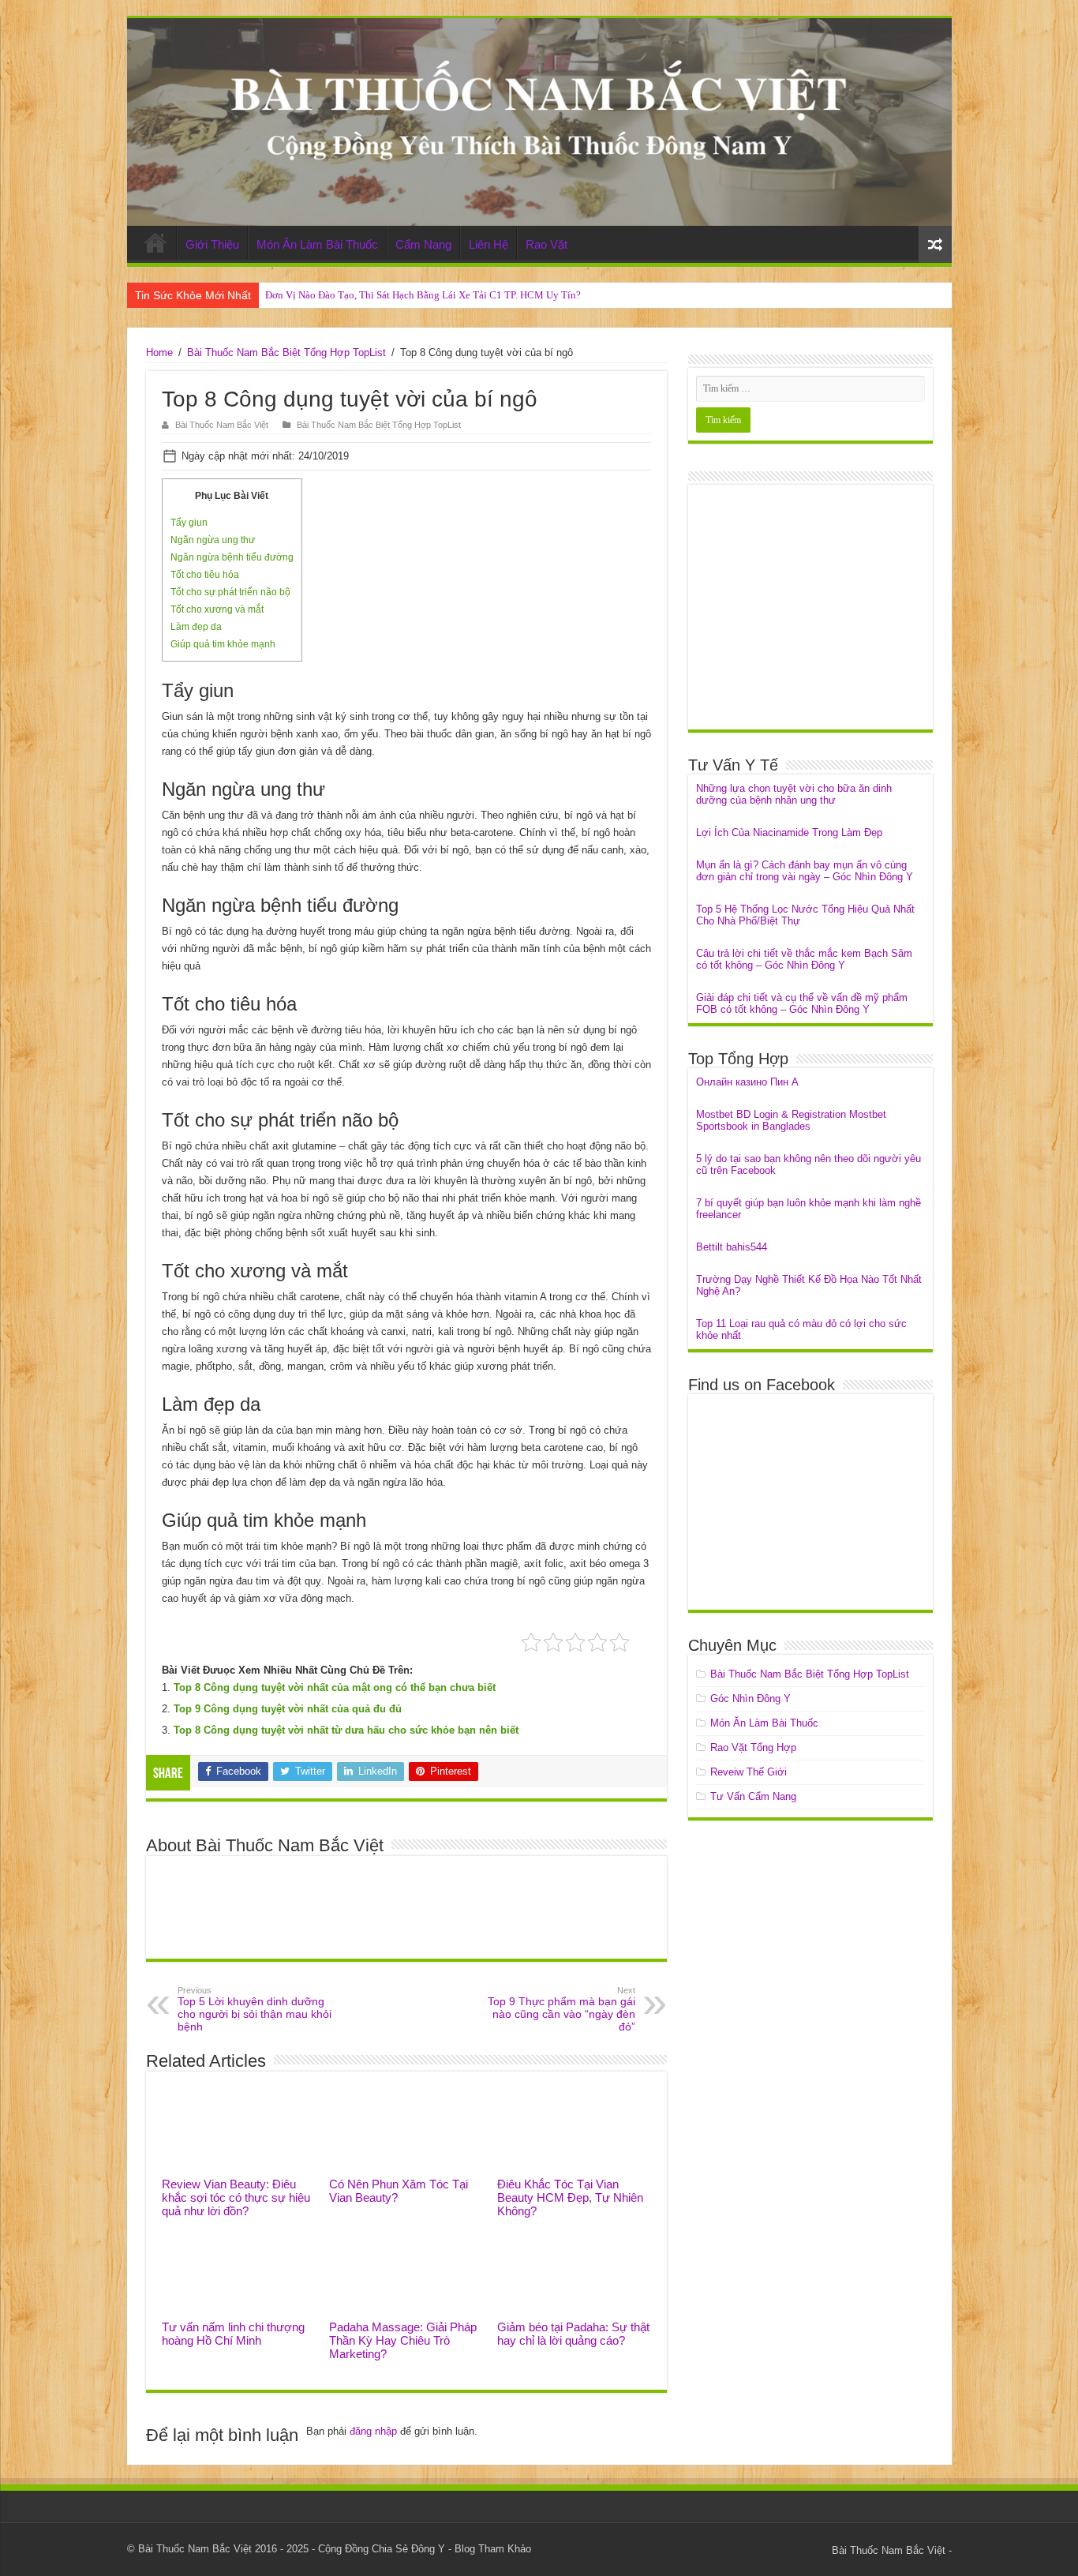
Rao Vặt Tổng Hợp (753, 1747)
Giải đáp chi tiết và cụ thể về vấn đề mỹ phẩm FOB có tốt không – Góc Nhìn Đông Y (802, 1003)
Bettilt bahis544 (732, 1247)
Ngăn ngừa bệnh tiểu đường (232, 557)
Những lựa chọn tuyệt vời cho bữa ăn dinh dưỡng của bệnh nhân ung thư (794, 794)
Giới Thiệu (212, 244)
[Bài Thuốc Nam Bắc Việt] (539, 122)
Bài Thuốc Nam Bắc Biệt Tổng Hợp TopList (286, 352)
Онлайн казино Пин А (747, 1082)
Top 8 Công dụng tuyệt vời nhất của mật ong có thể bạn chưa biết (335, 1687)
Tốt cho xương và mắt (217, 609)
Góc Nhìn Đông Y (750, 1699)
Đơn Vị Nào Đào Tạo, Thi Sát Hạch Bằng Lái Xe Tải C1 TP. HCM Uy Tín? (423, 295)
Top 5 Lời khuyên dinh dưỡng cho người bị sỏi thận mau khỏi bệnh (255, 2009)
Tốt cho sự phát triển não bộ (230, 592)
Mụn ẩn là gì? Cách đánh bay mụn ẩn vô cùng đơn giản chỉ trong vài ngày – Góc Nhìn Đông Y (805, 871)
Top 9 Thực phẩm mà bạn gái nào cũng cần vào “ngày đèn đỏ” (561, 2009)
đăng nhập (373, 2431)
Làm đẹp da (196, 627)
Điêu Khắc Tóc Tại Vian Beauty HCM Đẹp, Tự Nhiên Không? (570, 2197)
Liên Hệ (488, 244)
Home (155, 242)
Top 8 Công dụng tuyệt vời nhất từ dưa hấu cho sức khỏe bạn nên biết (346, 1730)
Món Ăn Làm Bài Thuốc (317, 244)
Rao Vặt (546, 244)
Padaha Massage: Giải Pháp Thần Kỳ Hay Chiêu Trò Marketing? (403, 2340)
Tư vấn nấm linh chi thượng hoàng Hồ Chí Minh (233, 2334)
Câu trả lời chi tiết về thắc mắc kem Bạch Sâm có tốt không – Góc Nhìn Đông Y (804, 959)
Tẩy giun (189, 523)
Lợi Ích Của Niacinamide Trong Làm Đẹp (789, 832)
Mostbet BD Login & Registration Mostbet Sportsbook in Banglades (791, 1120)
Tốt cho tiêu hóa (205, 575)
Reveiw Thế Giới (749, 1772)
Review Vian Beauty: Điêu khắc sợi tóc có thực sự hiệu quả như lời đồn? (236, 2197)
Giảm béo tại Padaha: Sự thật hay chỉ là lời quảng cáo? (573, 2334)
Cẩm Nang (423, 244)
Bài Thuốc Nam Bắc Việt (222, 425)
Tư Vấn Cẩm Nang (753, 1796)
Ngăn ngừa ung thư (213, 540)
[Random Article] (935, 244)
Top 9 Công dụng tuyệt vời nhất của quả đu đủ (288, 1709)
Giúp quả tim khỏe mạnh (223, 644)
